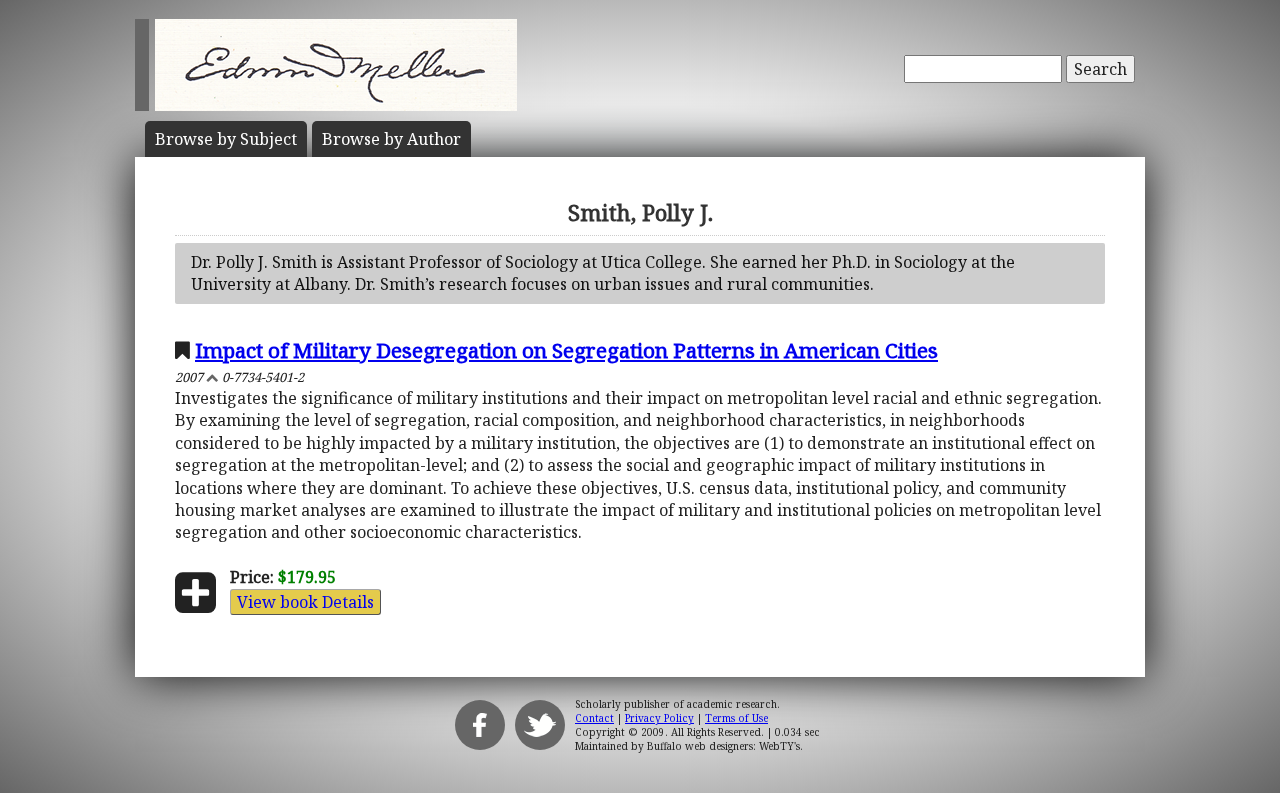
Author (391, 139)
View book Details (305, 602)
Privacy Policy (659, 718)
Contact (594, 718)
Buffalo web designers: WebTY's (723, 746)
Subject (226, 139)
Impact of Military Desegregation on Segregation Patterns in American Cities (566, 350)
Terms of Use (736, 718)
